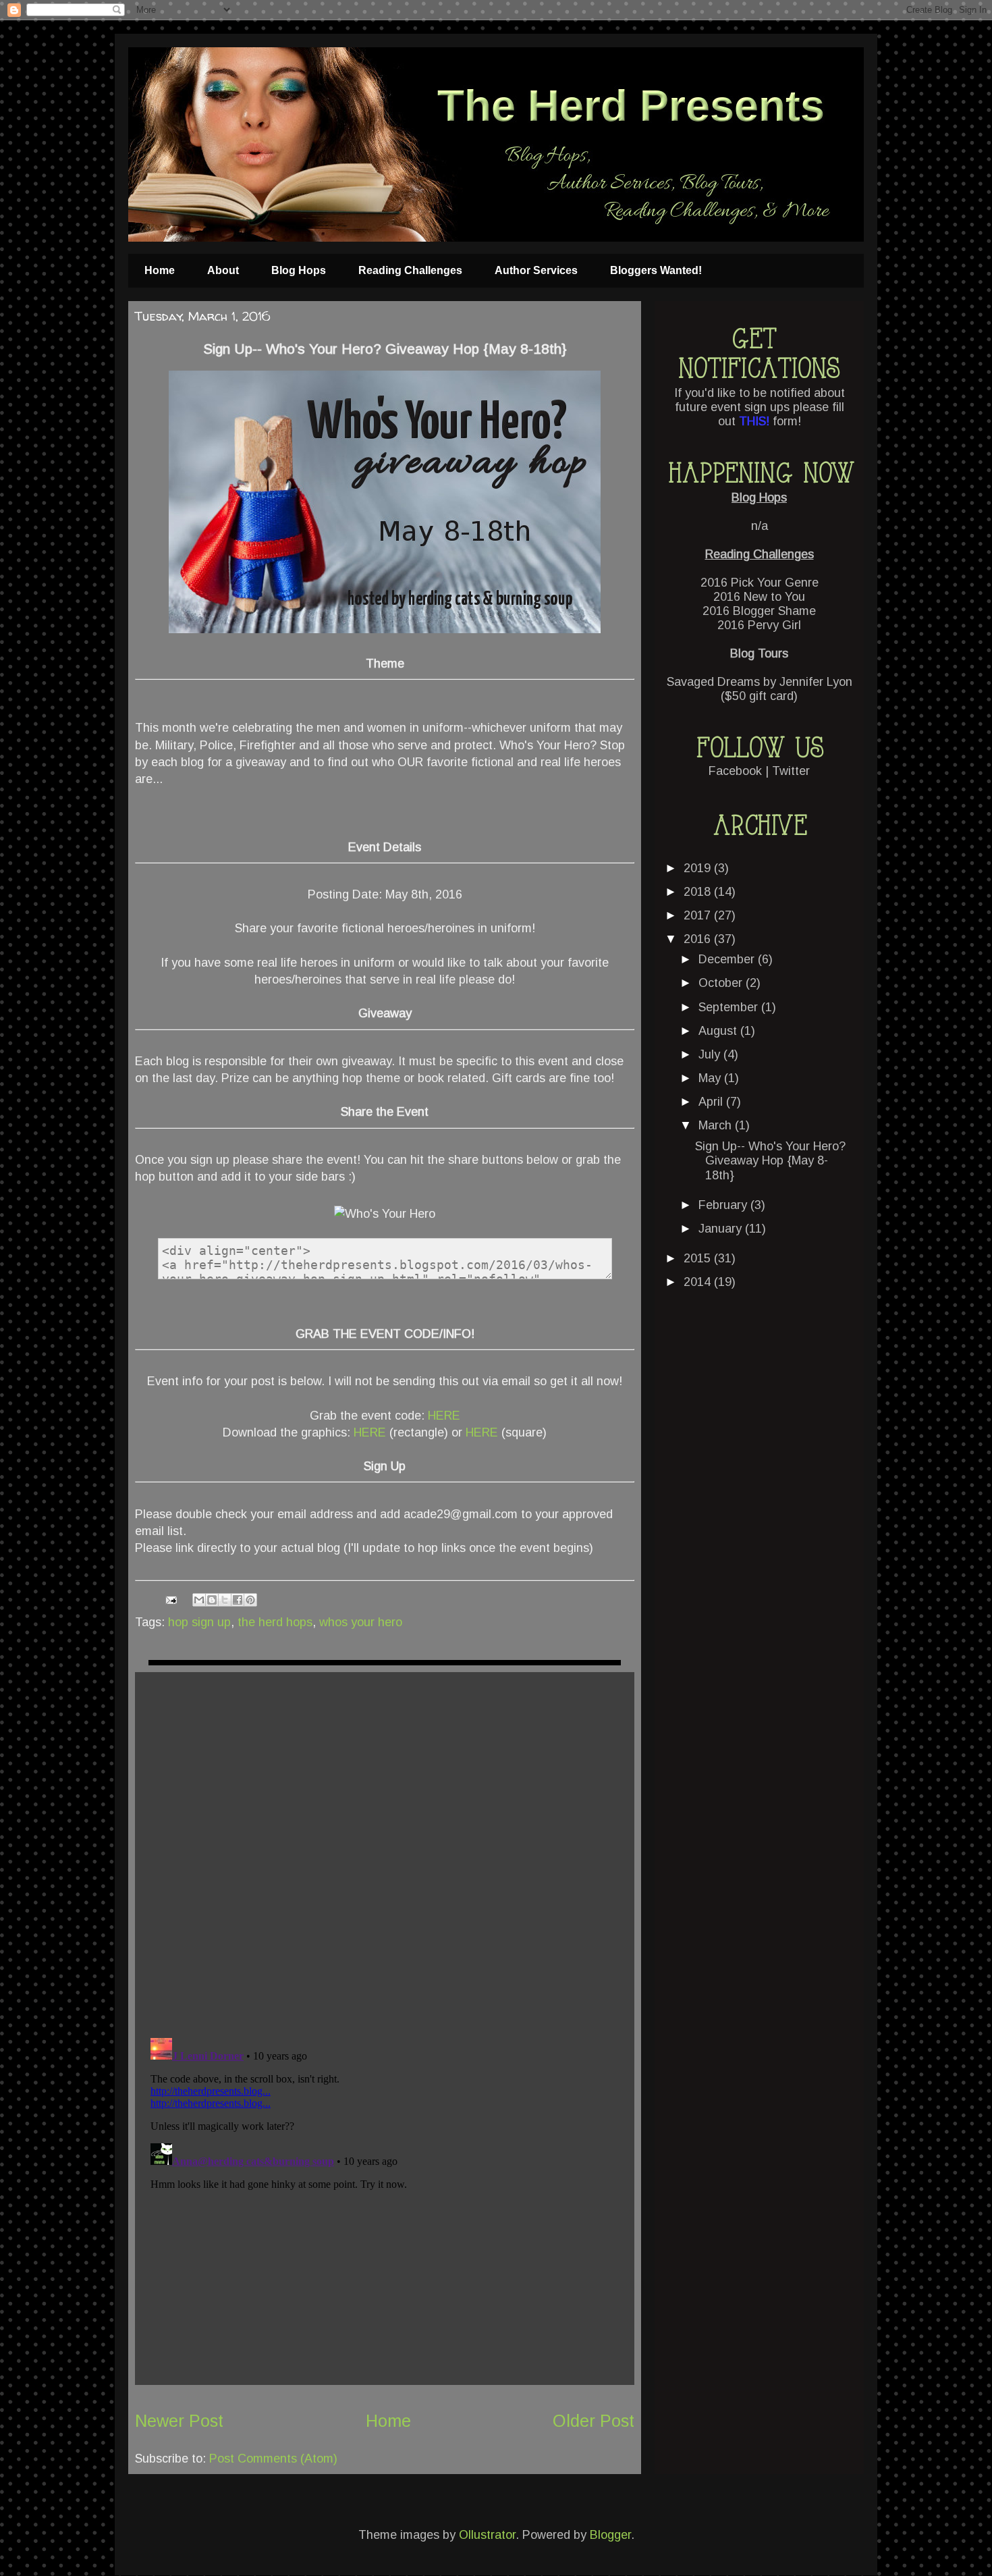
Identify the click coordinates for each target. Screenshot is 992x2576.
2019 (699, 868)
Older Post (594, 2421)
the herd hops (275, 1622)
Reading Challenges (410, 270)
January (722, 1229)
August (719, 1031)
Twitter (791, 771)
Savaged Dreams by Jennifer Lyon (760, 682)
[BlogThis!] (212, 1600)
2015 (699, 1258)
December (728, 959)
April (712, 1102)
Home (160, 270)
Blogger (610, 2535)
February (724, 1205)
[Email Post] (170, 1599)
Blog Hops (299, 270)
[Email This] (199, 1600)
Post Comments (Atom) (273, 2459)
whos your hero (361, 1622)
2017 (699, 915)
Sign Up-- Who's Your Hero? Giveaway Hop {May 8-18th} (770, 1161)
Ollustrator (487, 2535)
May (711, 1078)
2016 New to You (759, 597)
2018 (699, 892)
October (722, 983)
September (730, 1007)
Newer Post (179, 2421)
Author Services (536, 270)
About (223, 270)
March (717, 1125)
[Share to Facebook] (238, 1600)
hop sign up (199, 1622)
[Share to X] (225, 1600)
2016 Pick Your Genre (760, 583)
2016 (699, 939)
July (711, 1054)
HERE (444, 1416)
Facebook (735, 771)
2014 (699, 1282)
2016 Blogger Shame (759, 611)
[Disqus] (385, 1851)
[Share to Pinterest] (250, 1600)
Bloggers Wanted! (656, 270)
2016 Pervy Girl (759, 625)
